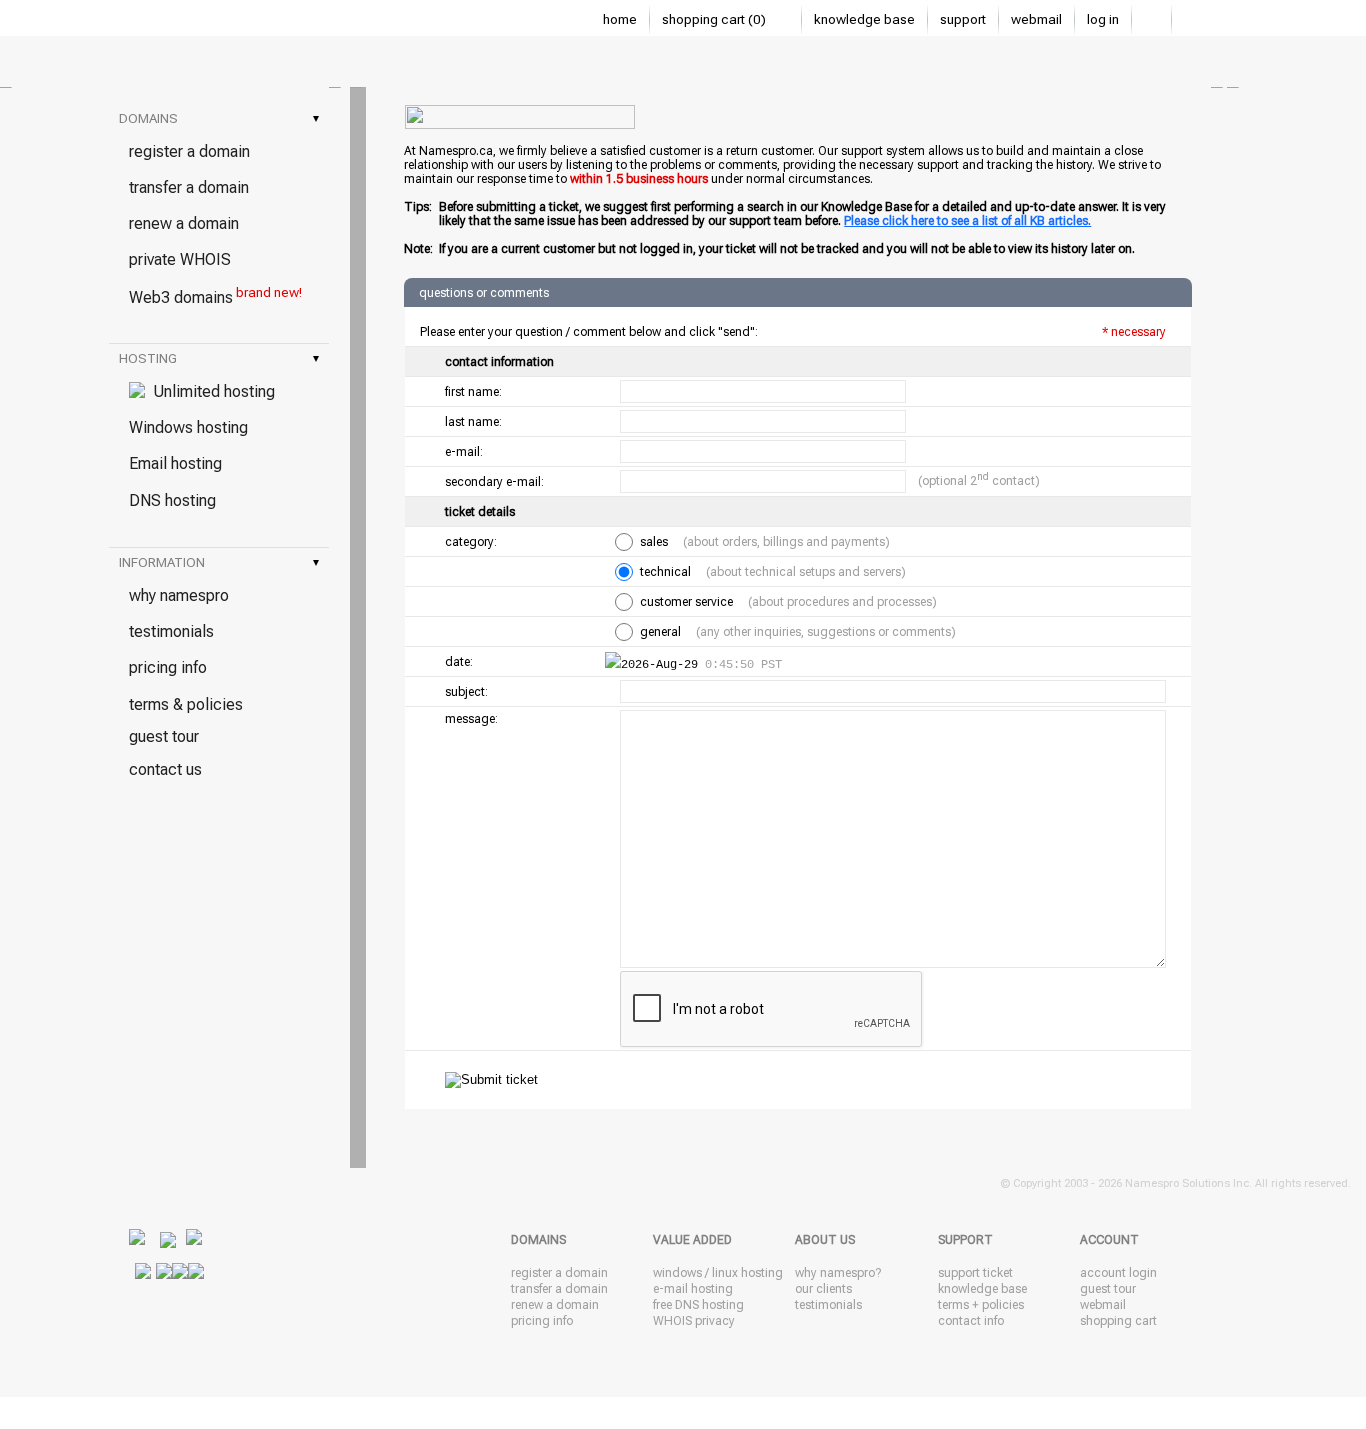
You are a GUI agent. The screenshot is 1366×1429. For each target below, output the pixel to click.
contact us (165, 769)
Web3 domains (215, 296)
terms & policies (186, 704)
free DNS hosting (698, 1305)
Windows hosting (188, 427)
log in (1103, 19)
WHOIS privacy (694, 1321)
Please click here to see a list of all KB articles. (967, 221)
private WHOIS (180, 259)
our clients (823, 1289)
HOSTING (219, 358)
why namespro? (838, 1273)
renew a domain (184, 223)
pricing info (168, 667)
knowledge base (864, 19)
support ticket (975, 1273)
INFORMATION (219, 562)
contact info (971, 1321)
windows (677, 1273)
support (963, 19)
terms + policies (981, 1305)
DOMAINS (219, 118)
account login (1118, 1273)
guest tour (164, 736)
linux (725, 1273)
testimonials (171, 631)
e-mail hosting (693, 1289)
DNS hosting (172, 500)
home (620, 19)
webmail (1036, 19)
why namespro (179, 595)
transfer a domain (189, 187)
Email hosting (175, 463)
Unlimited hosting (210, 391)
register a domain (189, 151)
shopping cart (1118, 1321)
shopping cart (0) (715, 19)
